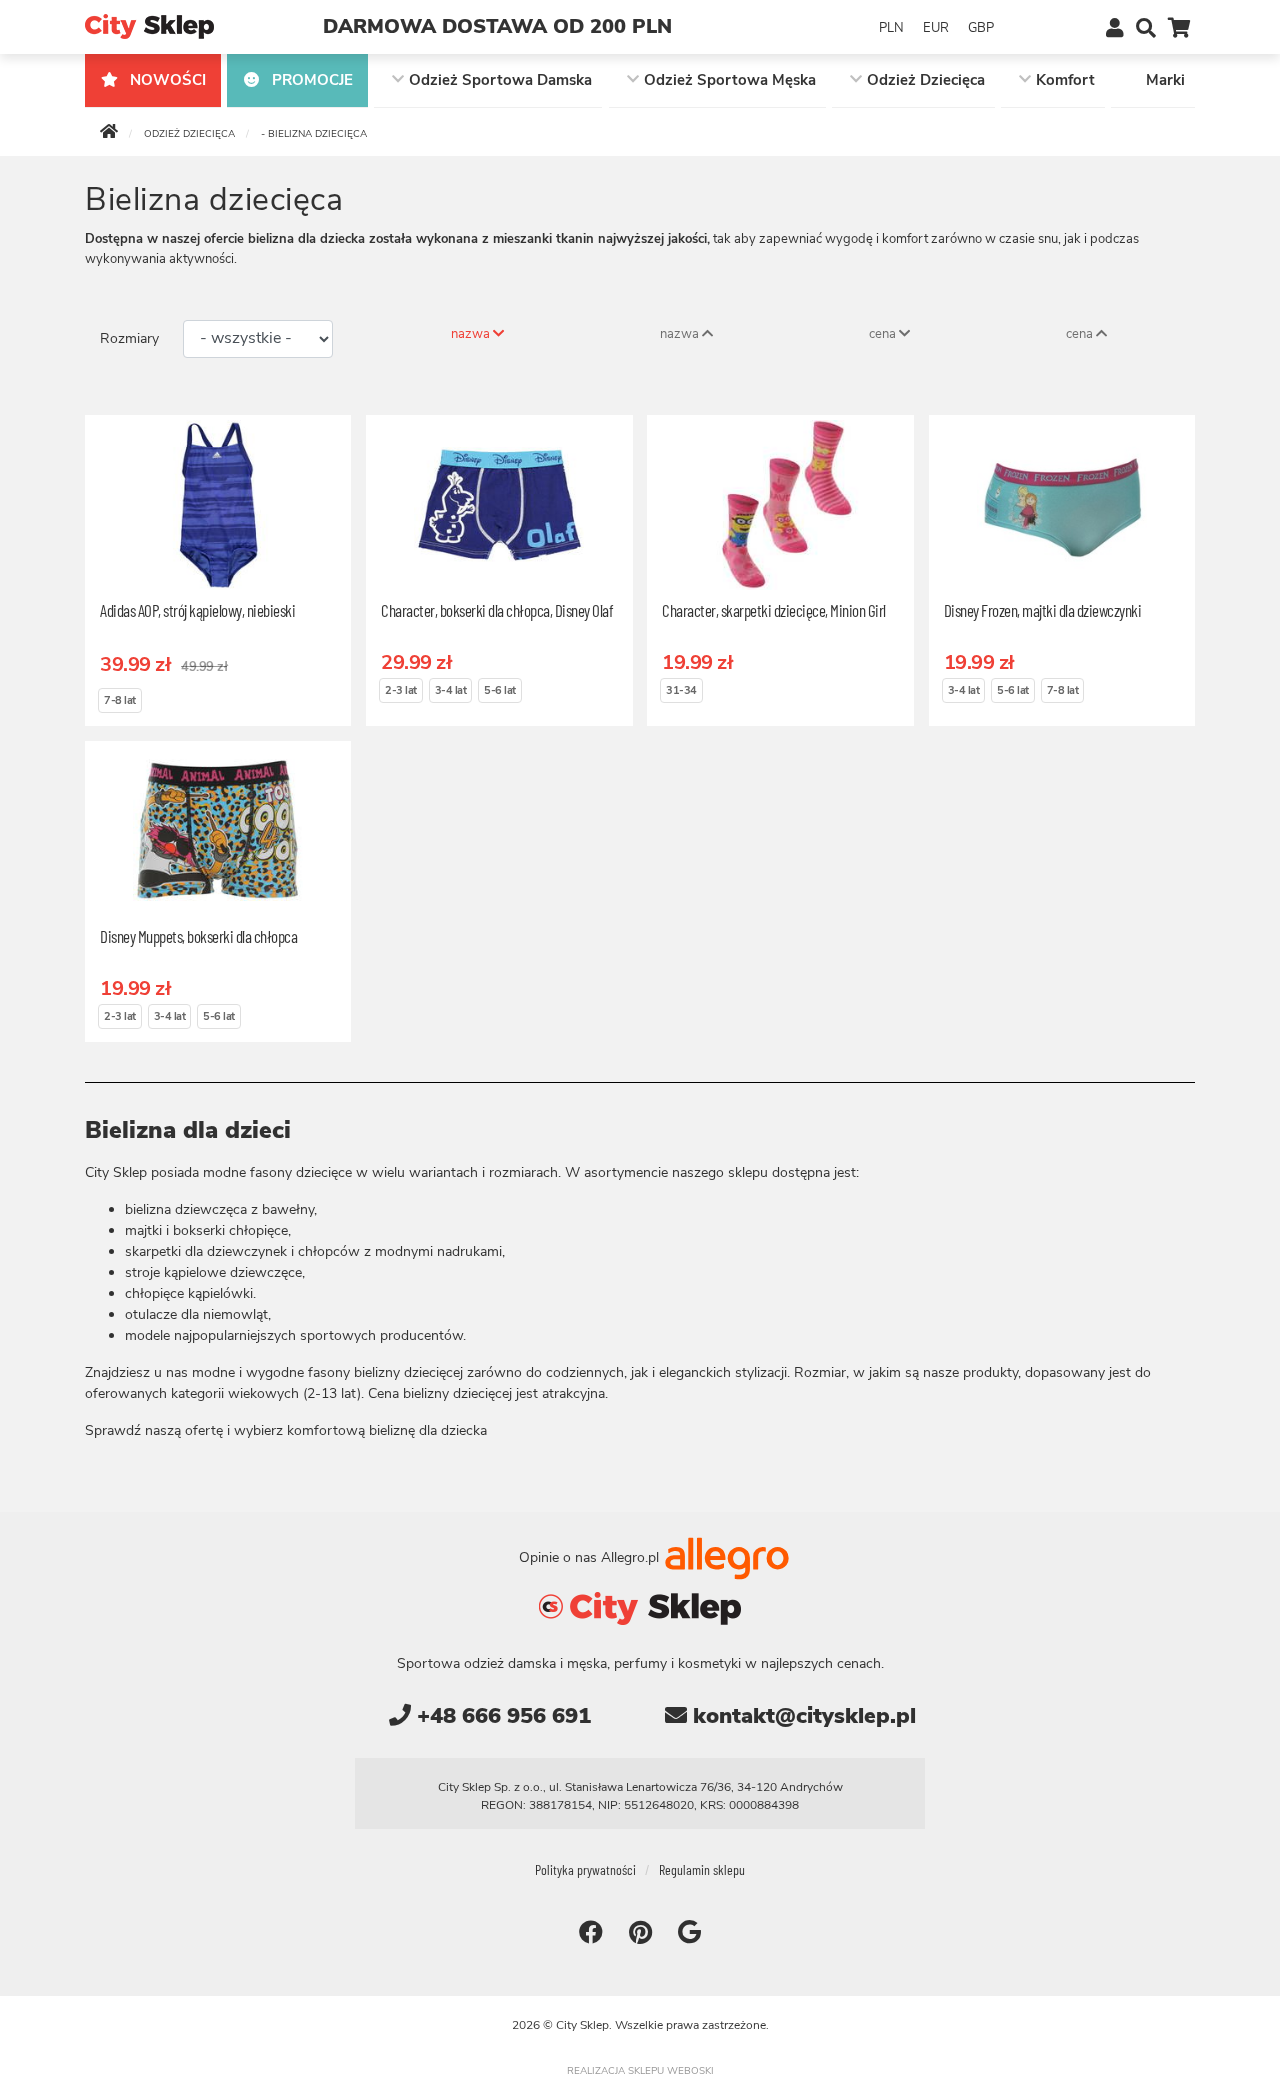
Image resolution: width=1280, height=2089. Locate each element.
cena (884, 334)
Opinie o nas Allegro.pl (591, 1557)
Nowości (166, 80)
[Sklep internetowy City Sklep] (149, 25)
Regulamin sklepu (702, 1869)
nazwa (472, 334)
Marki (1165, 80)
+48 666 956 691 (501, 1716)
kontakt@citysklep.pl (801, 1716)
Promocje (310, 80)
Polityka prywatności (585, 1869)
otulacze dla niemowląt (196, 1314)
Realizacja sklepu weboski (640, 2071)
